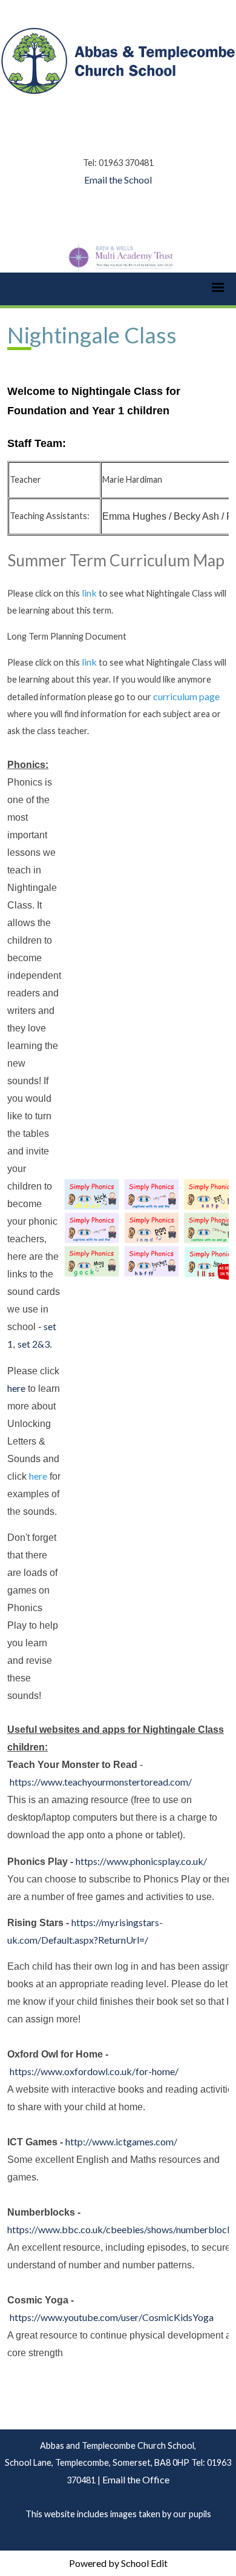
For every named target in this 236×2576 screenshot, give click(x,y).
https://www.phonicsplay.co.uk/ (141, 1860)
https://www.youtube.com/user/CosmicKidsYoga (112, 2317)
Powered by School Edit (118, 2563)
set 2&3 (34, 1344)
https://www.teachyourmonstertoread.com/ (101, 1782)
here (16, 1387)
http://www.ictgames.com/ (121, 2141)
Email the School (118, 180)
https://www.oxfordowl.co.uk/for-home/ (94, 2071)
